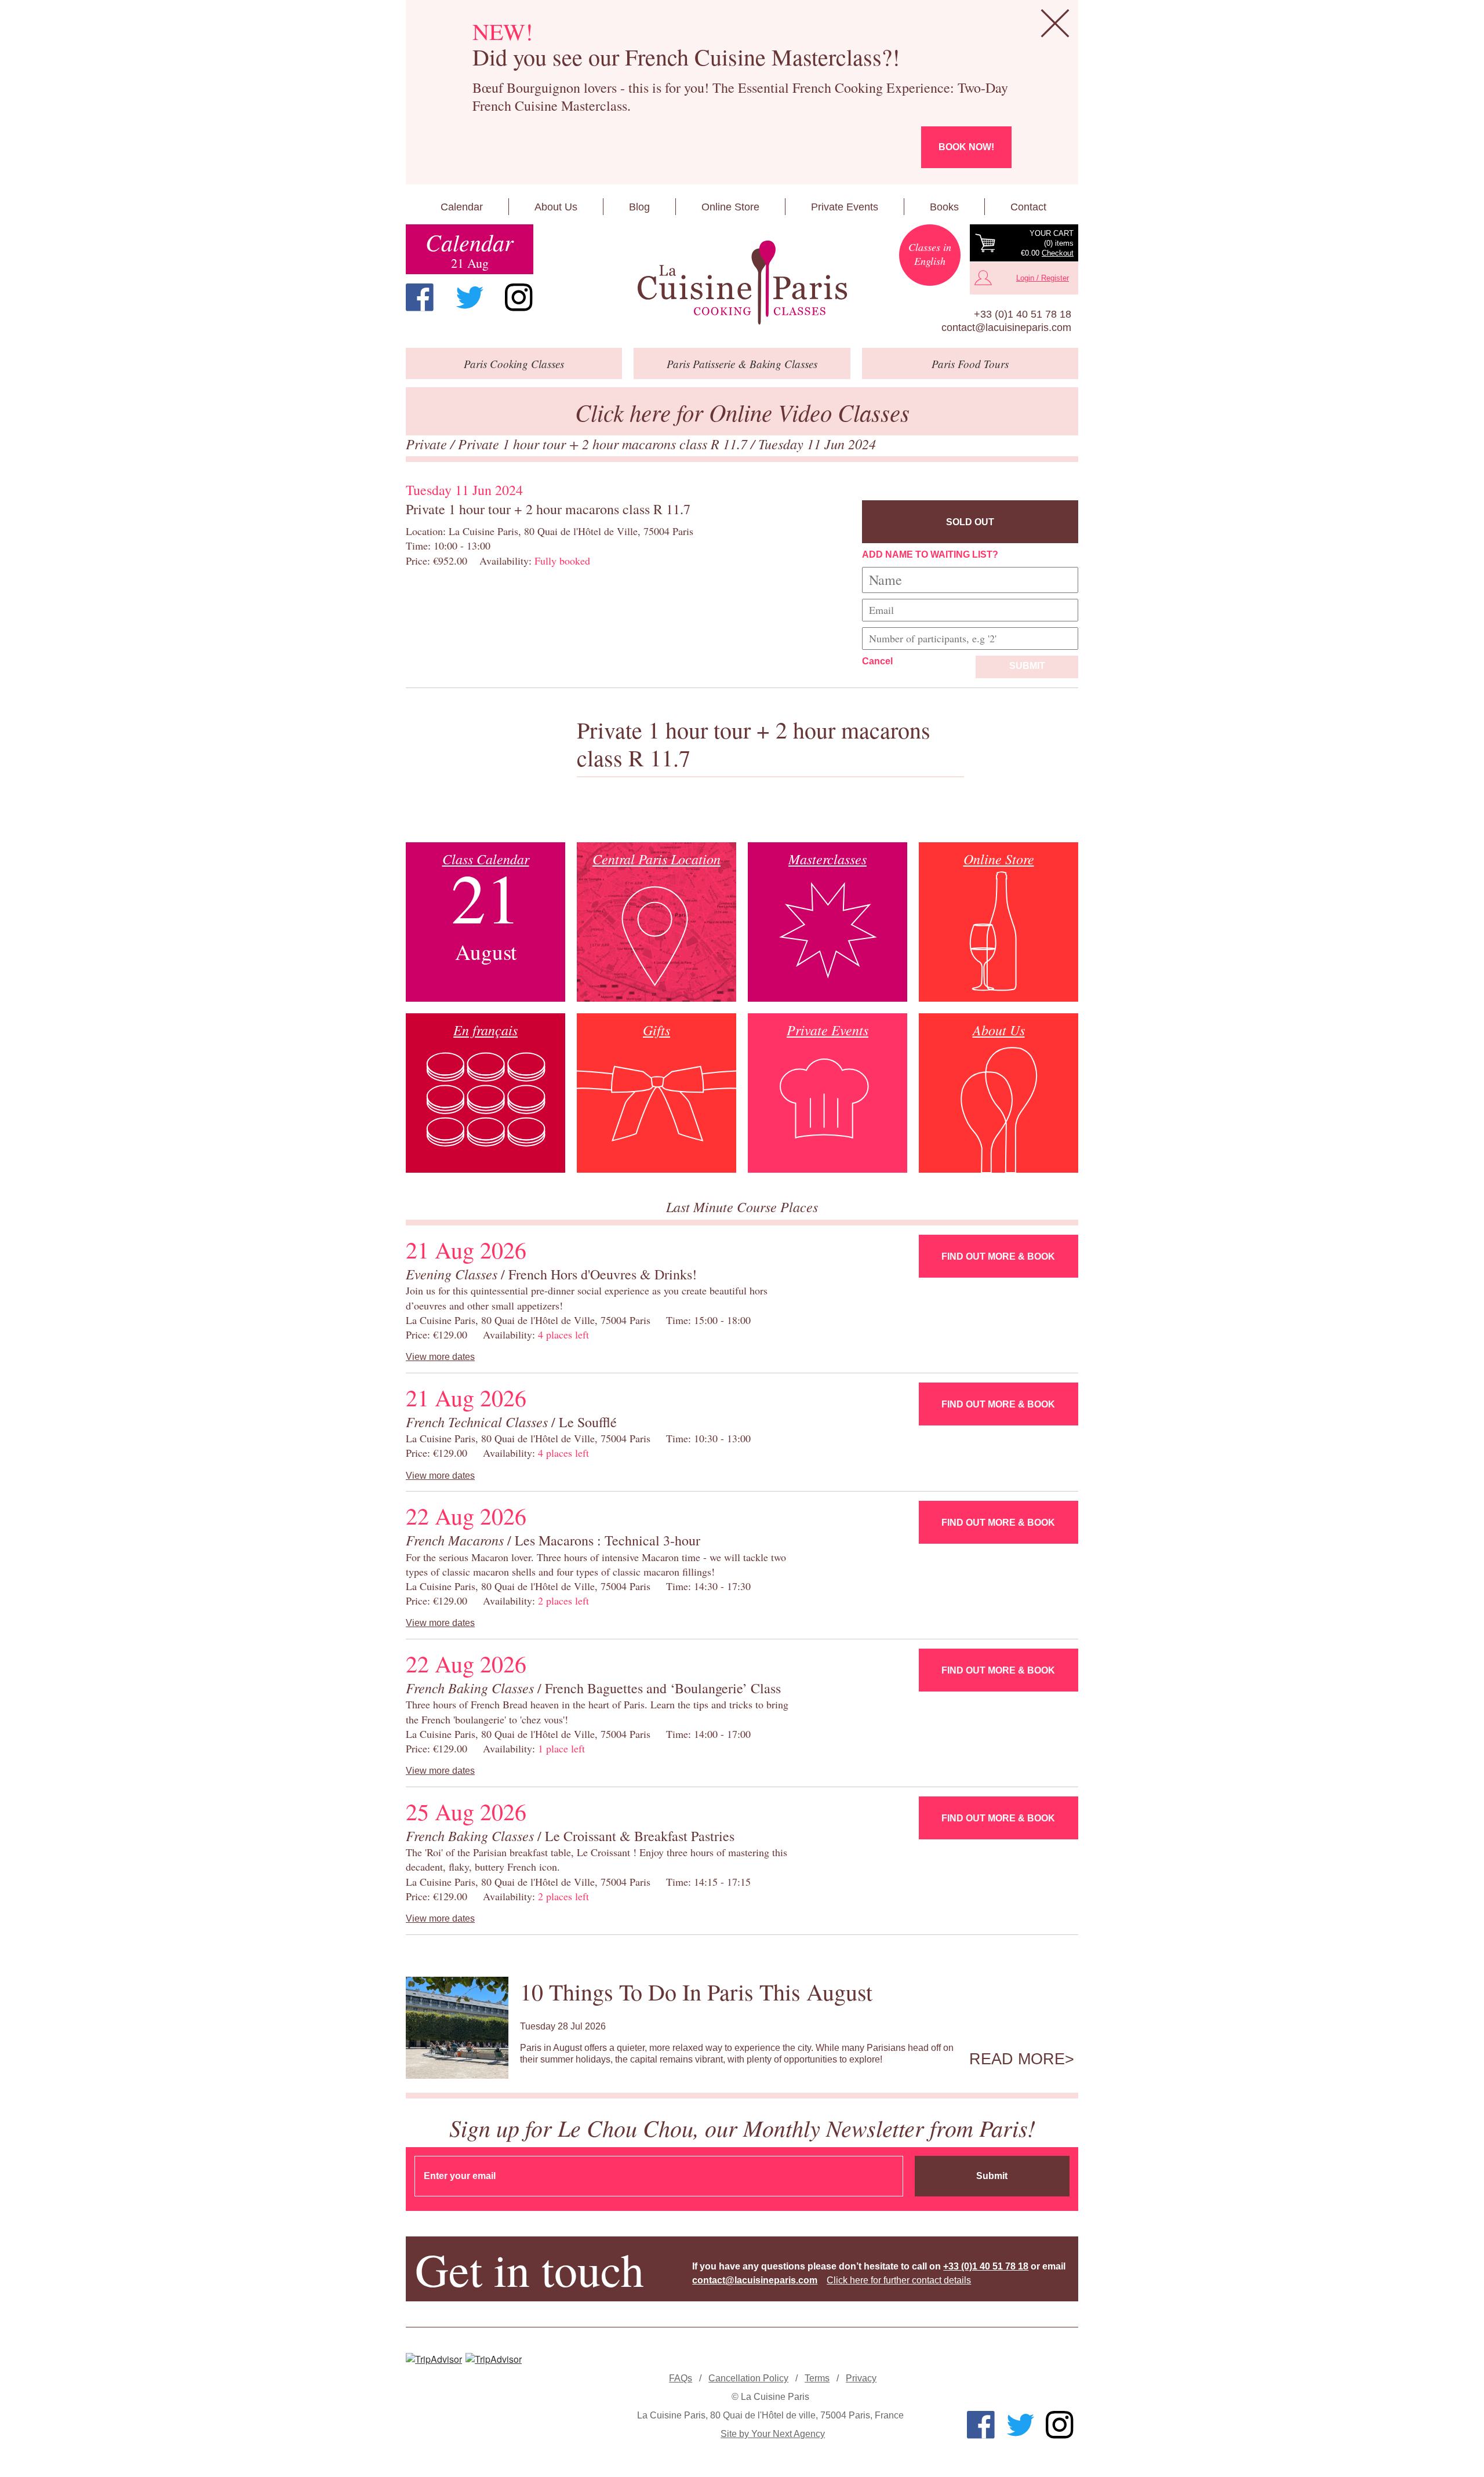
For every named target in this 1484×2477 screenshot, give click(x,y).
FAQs (681, 2378)
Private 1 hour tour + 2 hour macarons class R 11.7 (604, 443)
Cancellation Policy (748, 2378)
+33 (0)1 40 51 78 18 (1023, 314)
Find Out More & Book (998, 1256)
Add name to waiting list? (930, 554)
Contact (1028, 207)
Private (428, 443)
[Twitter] (470, 297)
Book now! (966, 147)
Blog (639, 207)
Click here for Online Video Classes (742, 412)
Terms (817, 2378)
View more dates (440, 1357)
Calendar (462, 207)
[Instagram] (519, 297)
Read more (1017, 2059)
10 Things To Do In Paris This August (696, 1992)
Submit (1027, 666)
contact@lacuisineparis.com (1006, 328)
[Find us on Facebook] (420, 297)
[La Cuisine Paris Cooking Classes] (742, 283)
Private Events (845, 207)
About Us (556, 207)
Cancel (877, 661)
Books (944, 207)
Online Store (730, 207)
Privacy (861, 2378)
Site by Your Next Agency (773, 2434)
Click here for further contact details (899, 2280)
